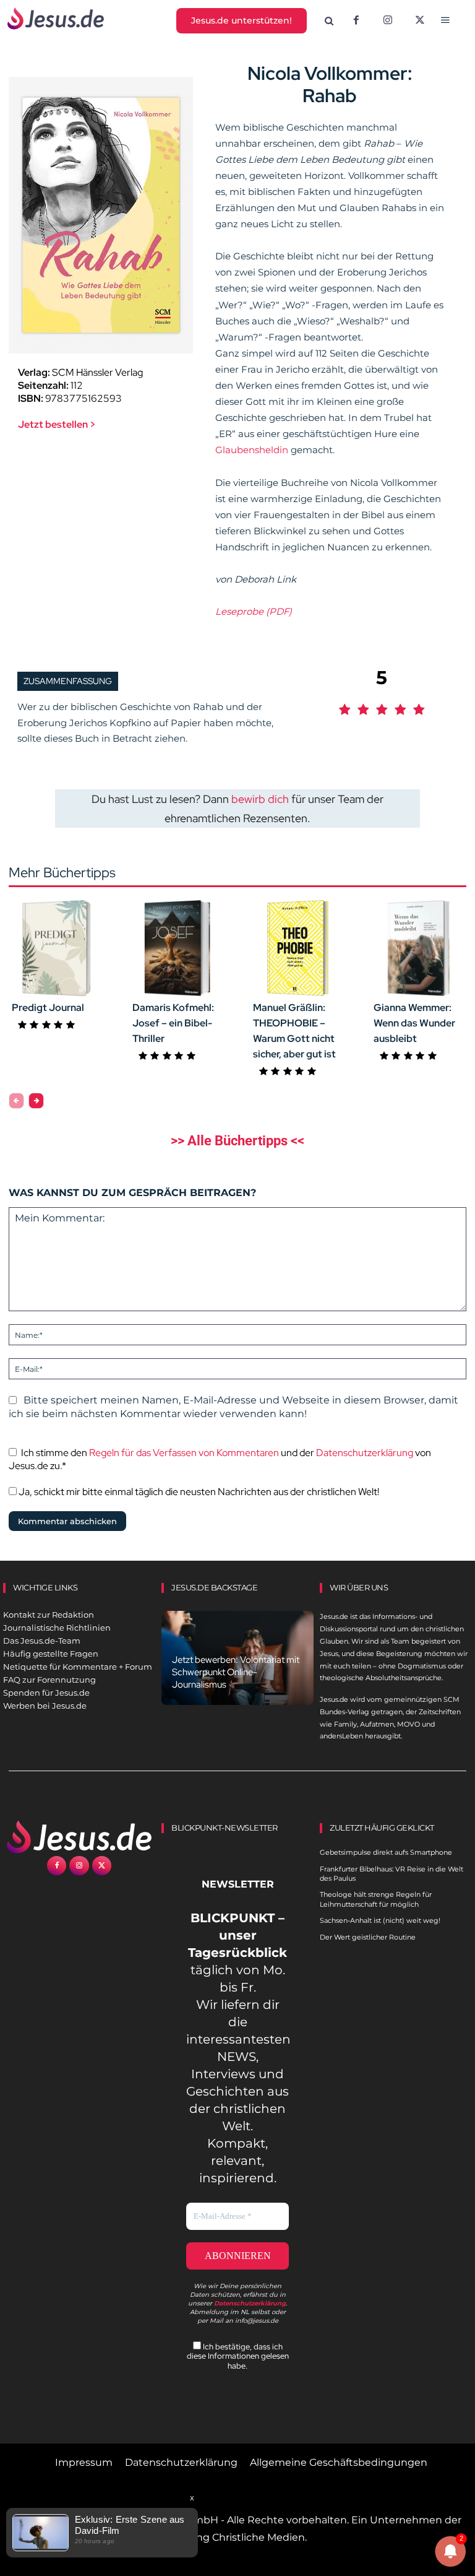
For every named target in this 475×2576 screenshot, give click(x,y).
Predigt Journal (48, 1008)
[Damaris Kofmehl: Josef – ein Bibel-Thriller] (177, 948)
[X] (420, 21)
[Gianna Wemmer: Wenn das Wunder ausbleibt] (418, 948)
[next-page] (36, 1101)
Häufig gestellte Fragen (51, 1654)
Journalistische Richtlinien (57, 1628)
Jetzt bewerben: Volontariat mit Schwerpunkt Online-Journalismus (236, 1672)
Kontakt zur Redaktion (49, 1615)
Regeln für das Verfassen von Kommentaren (184, 1453)
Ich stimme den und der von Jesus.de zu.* (220, 1459)
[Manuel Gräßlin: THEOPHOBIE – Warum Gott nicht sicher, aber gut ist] (298, 948)
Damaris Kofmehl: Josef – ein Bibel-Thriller (173, 1023)
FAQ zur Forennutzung (49, 1680)
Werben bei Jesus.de (45, 1706)
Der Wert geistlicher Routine (368, 1937)
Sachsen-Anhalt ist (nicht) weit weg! (380, 1920)
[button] (329, 21)
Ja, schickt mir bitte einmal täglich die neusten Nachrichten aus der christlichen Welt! (198, 1492)
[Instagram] (388, 21)
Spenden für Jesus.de (46, 1693)
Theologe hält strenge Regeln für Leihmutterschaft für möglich (376, 1899)
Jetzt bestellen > (57, 424)
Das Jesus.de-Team (42, 1641)
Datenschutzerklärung (365, 1453)
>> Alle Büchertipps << (237, 1141)
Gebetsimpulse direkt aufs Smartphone (386, 1852)
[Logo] (79, 1837)
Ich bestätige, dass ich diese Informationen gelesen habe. (238, 2356)
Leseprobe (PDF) (254, 611)
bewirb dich (260, 799)
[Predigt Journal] (57, 948)
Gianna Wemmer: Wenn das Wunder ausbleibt (414, 1023)
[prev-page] (16, 1101)
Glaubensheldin (253, 450)
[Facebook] (356, 21)
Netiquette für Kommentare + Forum (78, 1667)
